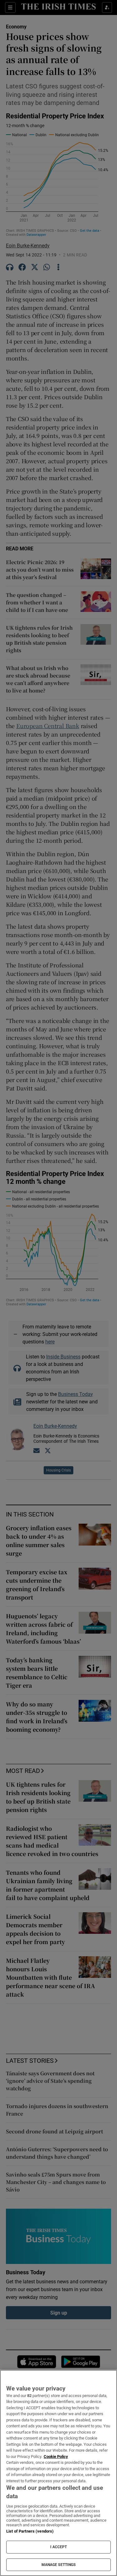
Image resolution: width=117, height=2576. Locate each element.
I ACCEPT (59, 2547)
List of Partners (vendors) (30, 2531)
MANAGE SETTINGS (59, 2565)
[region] (58, 2473)
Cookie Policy (56, 2457)
